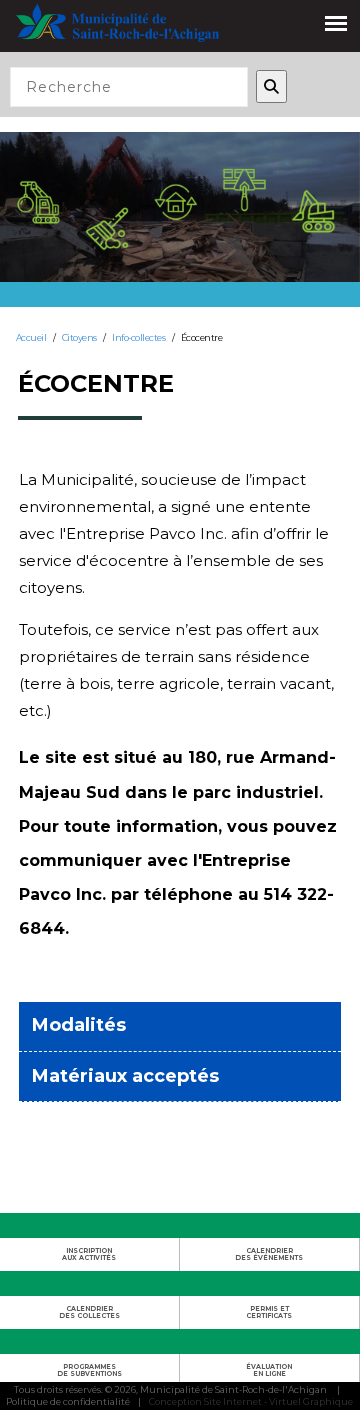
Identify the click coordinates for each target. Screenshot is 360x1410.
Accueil (31, 337)
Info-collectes (138, 337)
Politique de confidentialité (68, 1401)
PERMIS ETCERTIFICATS (269, 1312)
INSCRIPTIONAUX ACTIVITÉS (89, 1254)
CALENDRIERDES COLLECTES (89, 1312)
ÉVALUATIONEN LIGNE (269, 1370)
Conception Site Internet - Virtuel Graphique (251, 1401)
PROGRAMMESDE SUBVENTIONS (89, 1370)
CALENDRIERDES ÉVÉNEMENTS (269, 1254)
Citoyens (79, 337)
